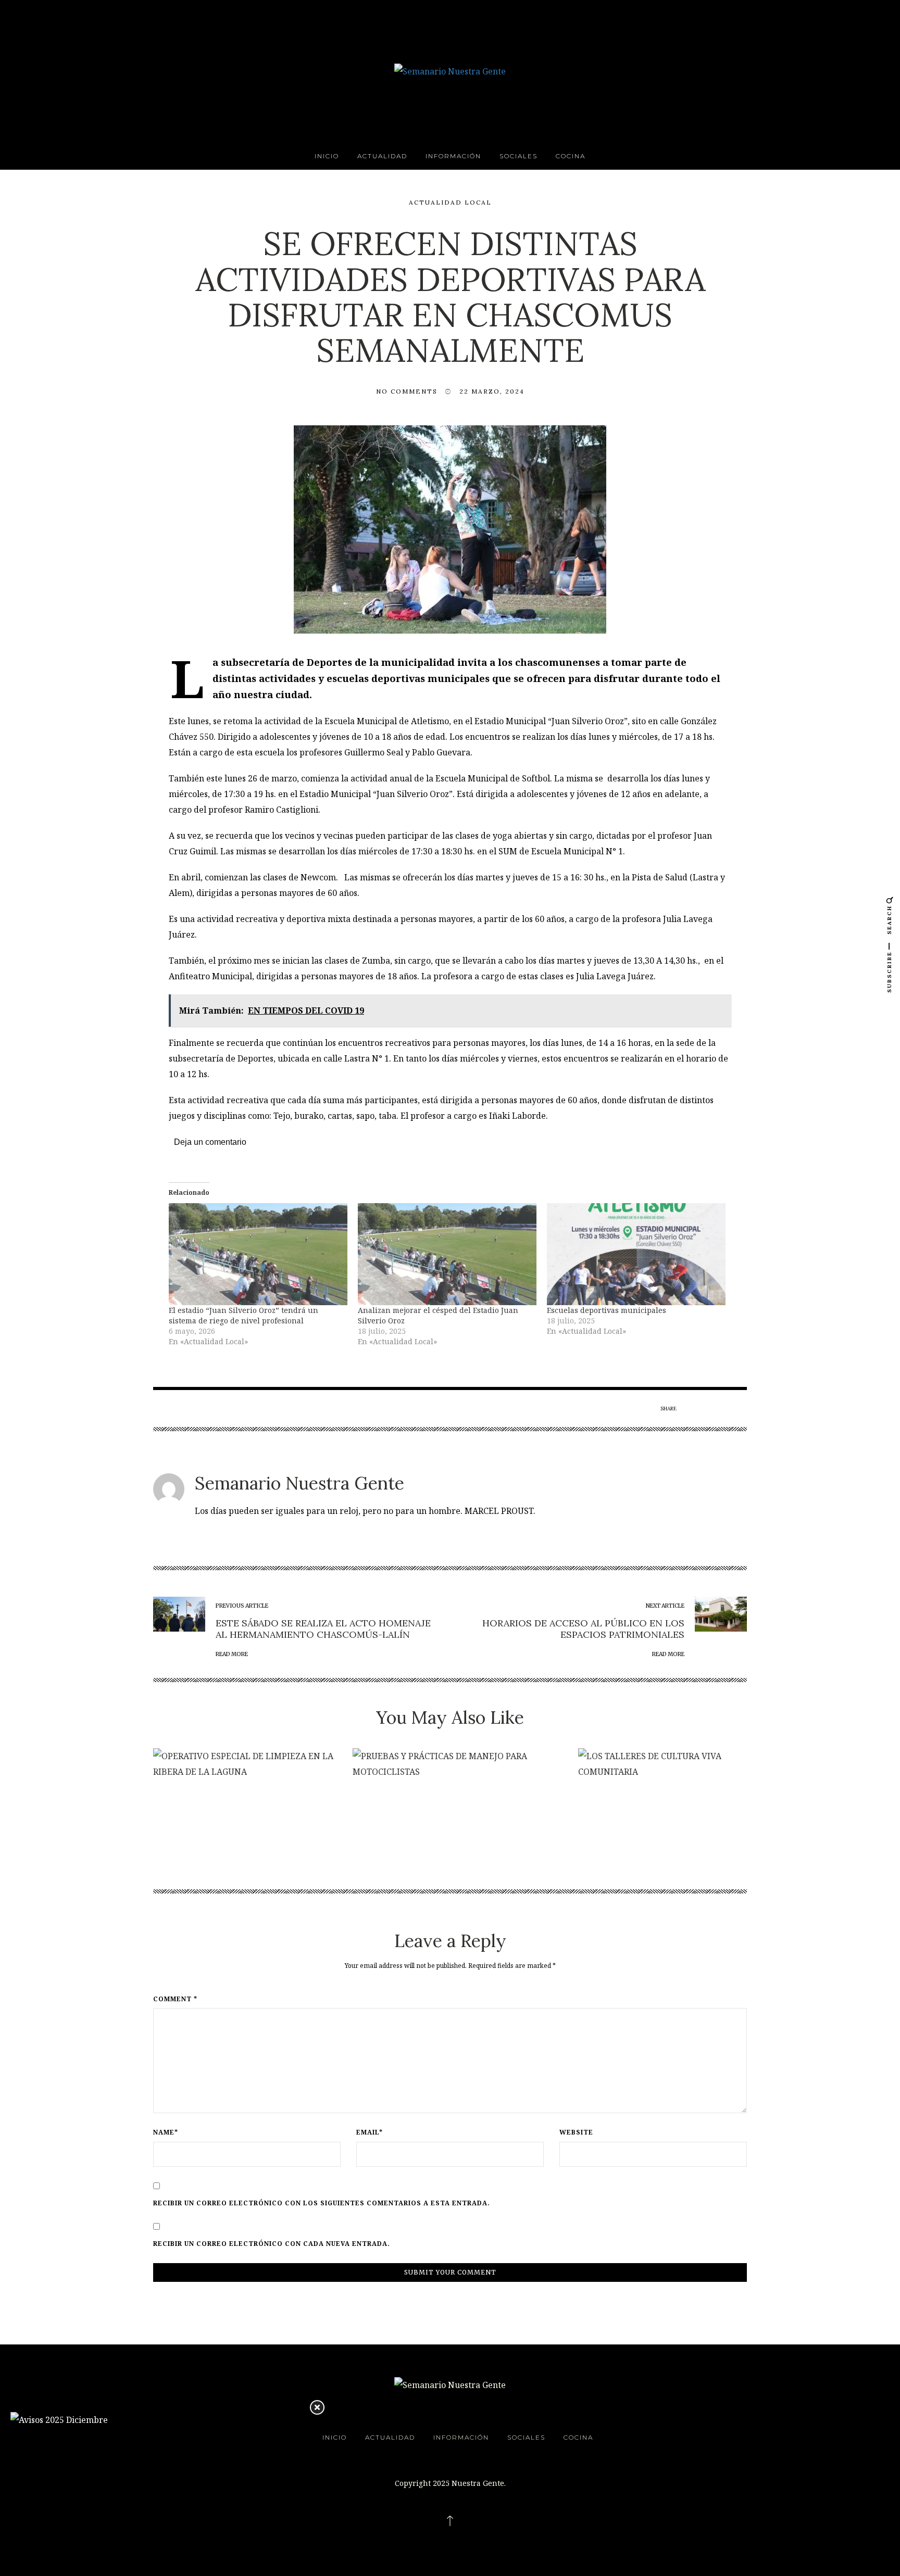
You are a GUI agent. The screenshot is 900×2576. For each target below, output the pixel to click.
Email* (370, 2132)
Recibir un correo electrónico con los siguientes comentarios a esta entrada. (322, 2203)
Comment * (175, 1999)
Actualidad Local (450, 202)
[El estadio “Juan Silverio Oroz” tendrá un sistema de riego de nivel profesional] (258, 1254)
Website (576, 2132)
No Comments (407, 391)
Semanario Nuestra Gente (299, 1483)
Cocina (571, 156)
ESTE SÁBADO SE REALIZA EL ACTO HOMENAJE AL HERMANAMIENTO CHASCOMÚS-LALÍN (323, 1629)
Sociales (518, 156)
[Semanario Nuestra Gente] (450, 70)
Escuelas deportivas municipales (607, 1310)
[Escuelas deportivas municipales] (636, 1254)
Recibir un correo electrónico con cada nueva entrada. (272, 2244)
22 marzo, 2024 (492, 391)
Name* (166, 2132)
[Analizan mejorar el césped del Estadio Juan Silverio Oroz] (447, 1254)
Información (453, 156)
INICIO (327, 156)
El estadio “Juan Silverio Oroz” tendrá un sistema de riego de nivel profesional (243, 1315)
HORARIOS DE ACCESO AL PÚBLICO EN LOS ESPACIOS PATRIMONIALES (583, 1629)
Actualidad (382, 156)
